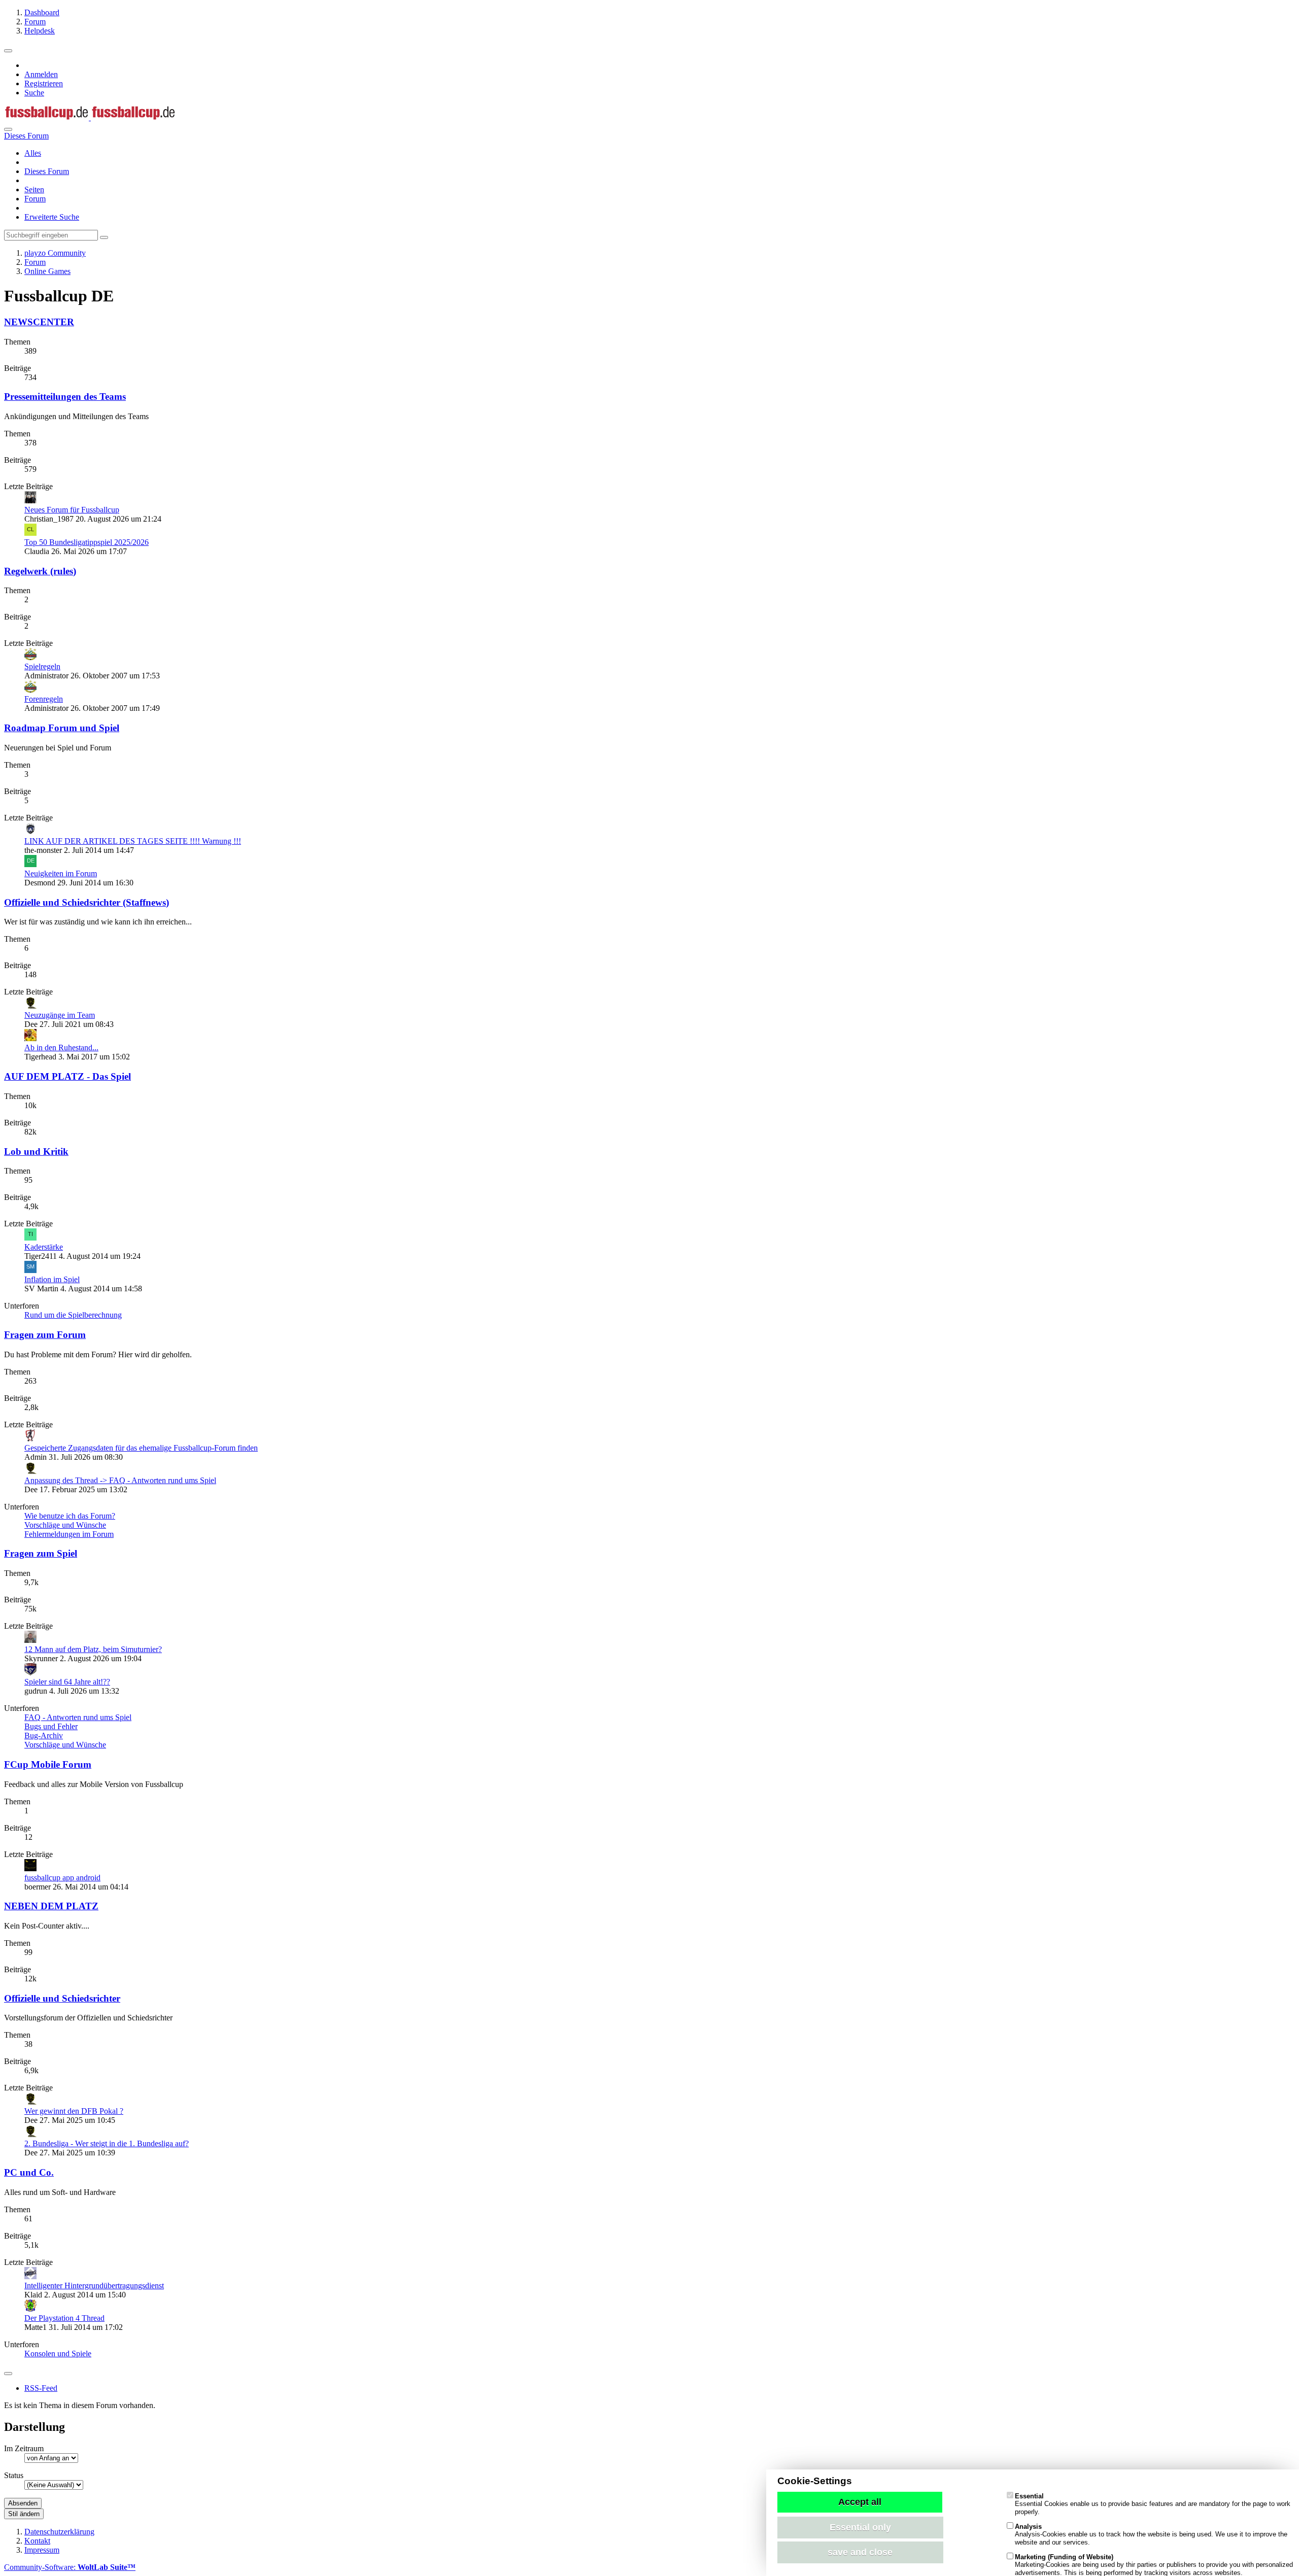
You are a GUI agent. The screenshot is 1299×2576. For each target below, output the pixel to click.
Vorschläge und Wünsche (65, 1525)
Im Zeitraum (24, 2448)
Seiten (34, 190)
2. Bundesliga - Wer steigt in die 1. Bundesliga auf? (107, 2143)
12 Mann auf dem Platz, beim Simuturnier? (93, 1649)
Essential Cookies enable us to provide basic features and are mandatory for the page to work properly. (1153, 2504)
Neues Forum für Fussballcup (72, 510)
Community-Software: (70, 2567)
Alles (33, 153)
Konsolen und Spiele (58, 2354)
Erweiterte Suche (52, 217)
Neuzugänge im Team (60, 1015)
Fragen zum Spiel (41, 1553)
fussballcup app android (62, 1878)
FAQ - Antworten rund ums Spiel (78, 1717)
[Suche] (8, 129)
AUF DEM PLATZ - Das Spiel (67, 1076)
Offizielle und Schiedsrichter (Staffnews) (87, 902)
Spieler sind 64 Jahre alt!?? (67, 1682)
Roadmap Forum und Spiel (62, 728)
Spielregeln (42, 666)
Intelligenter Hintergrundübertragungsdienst (94, 2286)
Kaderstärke (44, 1247)
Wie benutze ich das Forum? (70, 1516)
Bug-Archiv (44, 1736)
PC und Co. (29, 2172)
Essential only (860, 2527)
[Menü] (8, 51)
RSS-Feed (41, 2388)
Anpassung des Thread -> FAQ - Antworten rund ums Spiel (120, 1480)
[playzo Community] (90, 117)
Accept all (860, 2502)
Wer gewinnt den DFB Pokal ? (74, 2111)
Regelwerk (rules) (40, 571)
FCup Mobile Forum (48, 1764)
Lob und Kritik (36, 1152)
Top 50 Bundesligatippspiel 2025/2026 (87, 542)
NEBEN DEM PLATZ (51, 1906)
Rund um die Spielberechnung (73, 1315)
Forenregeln (44, 699)
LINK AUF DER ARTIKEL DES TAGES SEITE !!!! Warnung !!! (133, 841)
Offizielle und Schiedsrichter (62, 1998)
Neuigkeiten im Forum (61, 873)
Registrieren (44, 83)
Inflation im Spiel (52, 1279)
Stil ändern (24, 2514)
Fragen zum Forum (45, 1335)
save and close (860, 2552)
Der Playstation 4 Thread (64, 2318)
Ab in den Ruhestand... (61, 1047)
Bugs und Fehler (51, 1726)
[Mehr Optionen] (8, 2374)
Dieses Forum (47, 171)
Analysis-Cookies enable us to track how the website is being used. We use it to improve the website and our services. (1151, 2534)
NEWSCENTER (39, 322)
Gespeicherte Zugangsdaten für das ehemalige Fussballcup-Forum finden (141, 1448)
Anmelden (41, 74)
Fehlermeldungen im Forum (69, 1534)
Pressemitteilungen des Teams (65, 397)
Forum (35, 199)
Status (14, 2475)
